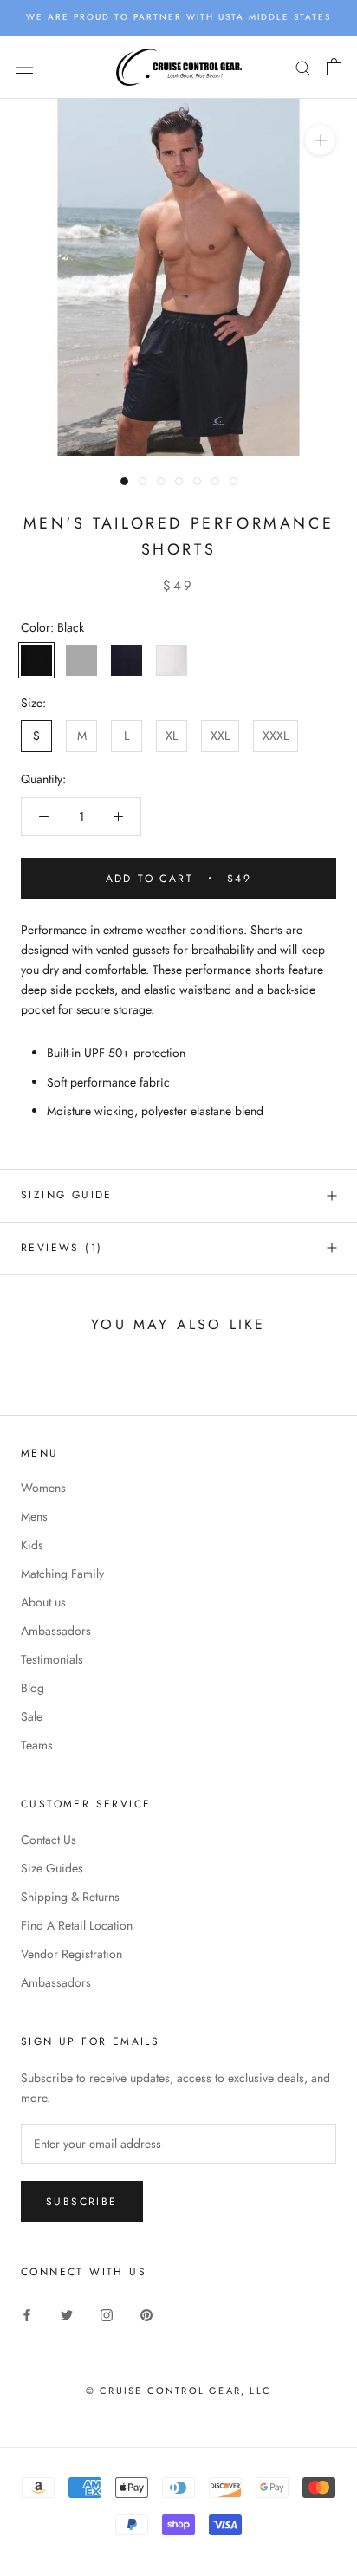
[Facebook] (27, 2314)
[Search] (303, 67)
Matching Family (62, 1574)
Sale (32, 1716)
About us (43, 1602)
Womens (43, 1488)
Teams (37, 1745)
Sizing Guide (67, 1195)
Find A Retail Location (77, 1925)
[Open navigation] (24, 67)
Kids (32, 1545)
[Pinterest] (146, 2314)
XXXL (276, 736)
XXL (220, 736)
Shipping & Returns (70, 1897)
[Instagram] (107, 2314)
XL (172, 736)
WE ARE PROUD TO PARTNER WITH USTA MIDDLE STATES (178, 17)
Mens (34, 1516)
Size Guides (52, 1868)
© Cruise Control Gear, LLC (178, 2391)
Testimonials (52, 1659)
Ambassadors (56, 1631)
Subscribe (82, 2202)
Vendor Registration (71, 1954)
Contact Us (49, 1840)
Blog (32, 1688)
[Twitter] (67, 2314)
